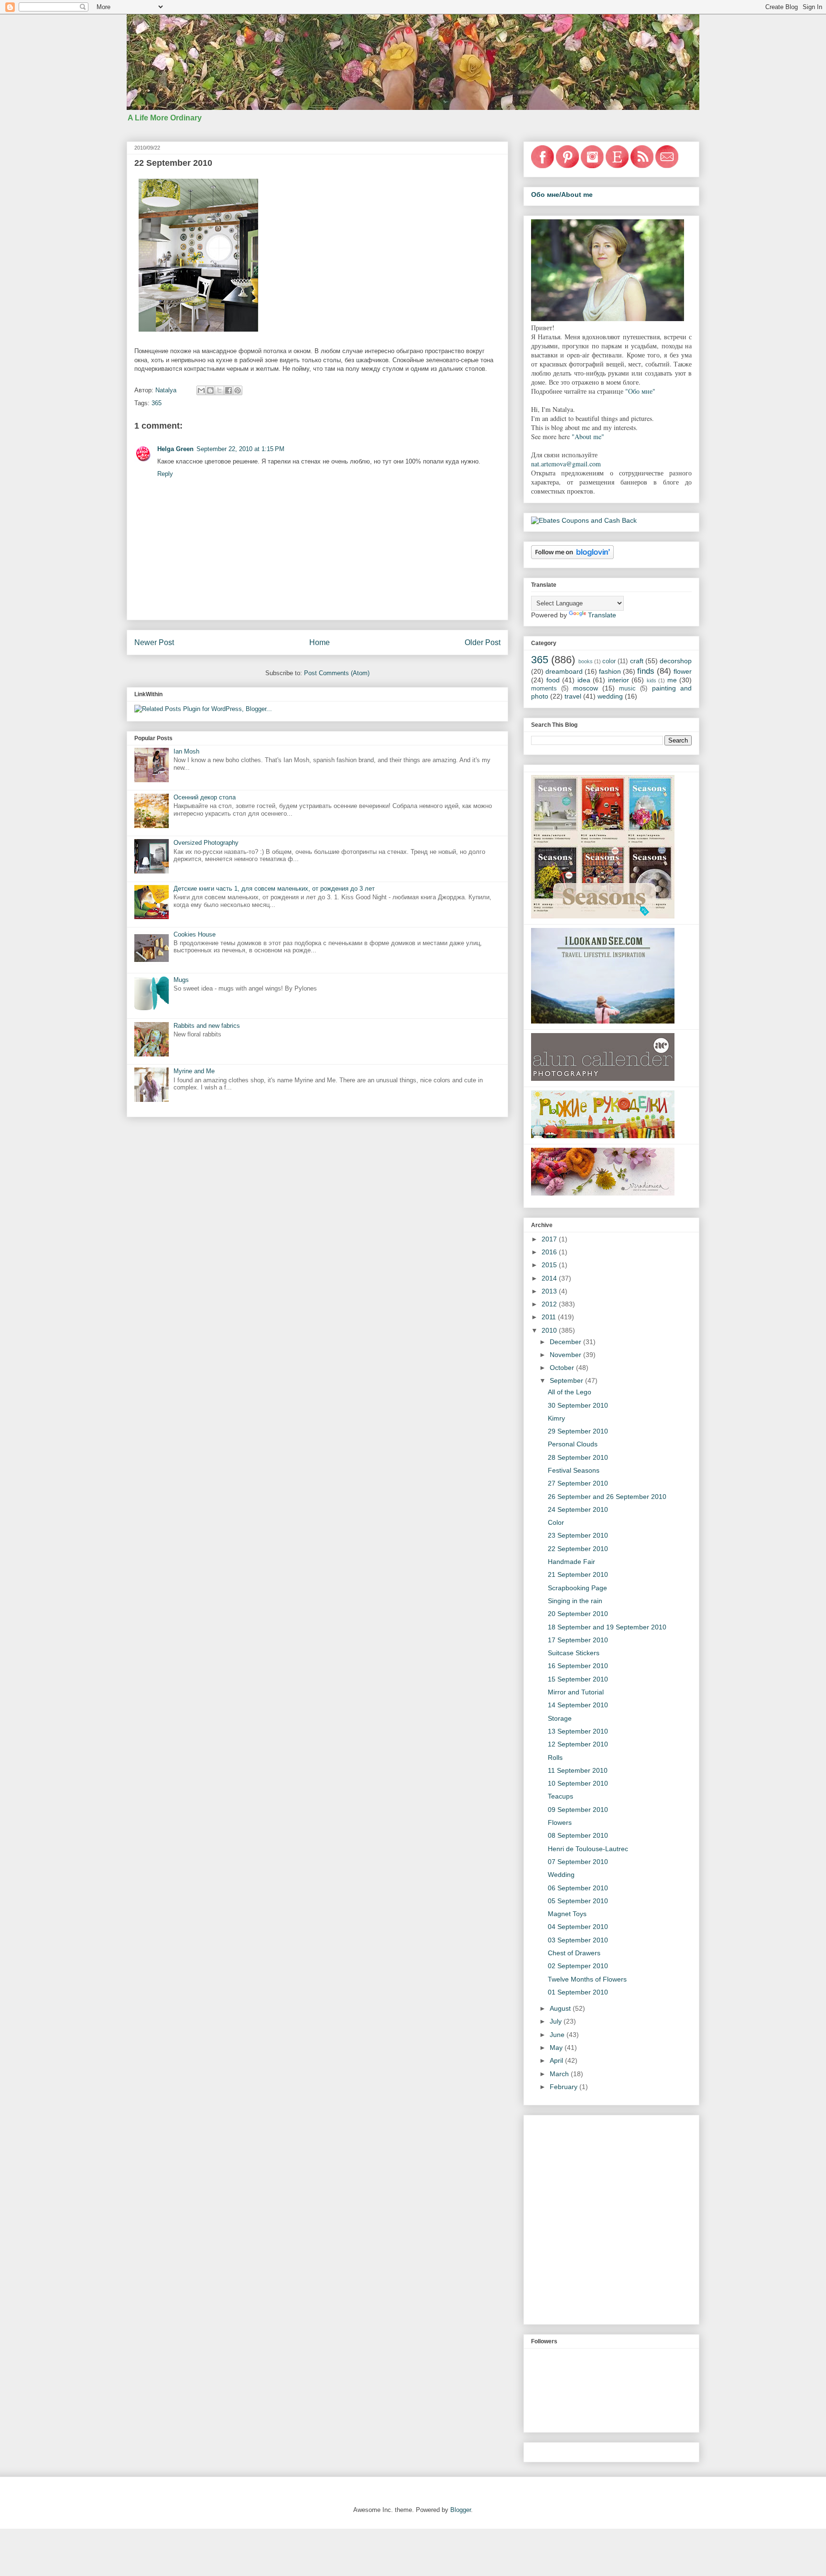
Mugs (181, 980)
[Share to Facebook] (228, 390)
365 (157, 403)
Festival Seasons (574, 1470)
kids (652, 680)
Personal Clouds (573, 1444)
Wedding (561, 1875)
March (560, 2074)
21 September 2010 (578, 1574)
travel (573, 696)
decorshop (676, 661)
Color (556, 1522)
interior (619, 680)
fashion (610, 671)
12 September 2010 (578, 1744)
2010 (550, 1330)
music (627, 689)
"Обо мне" (640, 391)
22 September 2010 (578, 1549)
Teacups (560, 1796)
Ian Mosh (186, 751)
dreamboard (564, 671)
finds (646, 671)
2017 (550, 1239)
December (566, 1342)
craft (637, 661)
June (558, 2035)
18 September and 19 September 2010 (607, 1627)
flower (683, 671)
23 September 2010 (578, 1535)
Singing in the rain (575, 1601)
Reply (165, 474)
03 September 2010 (578, 1940)
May (557, 2048)
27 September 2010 (578, 1483)
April (557, 2060)
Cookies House (195, 934)
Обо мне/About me (562, 194)
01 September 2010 (578, 1992)
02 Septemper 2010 (578, 1966)
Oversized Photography (206, 843)
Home (320, 642)
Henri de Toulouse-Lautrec (588, 1849)
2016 (550, 1252)
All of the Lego (570, 1392)
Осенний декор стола (205, 797)
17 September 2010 (578, 1640)
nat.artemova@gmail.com (566, 464)
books (586, 661)
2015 (550, 1265)
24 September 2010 (578, 1509)
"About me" (588, 437)
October (563, 1368)
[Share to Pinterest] (238, 390)
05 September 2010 (578, 1901)
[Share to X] (219, 390)
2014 (550, 1278)
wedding (610, 696)
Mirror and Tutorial (576, 1692)
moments (544, 689)
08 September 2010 (578, 1835)
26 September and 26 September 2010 (607, 1497)
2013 (550, 1291)
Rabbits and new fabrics (207, 1026)
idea (584, 680)
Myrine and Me (194, 1071)
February (565, 2087)
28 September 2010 (578, 1457)
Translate (602, 615)
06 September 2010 (578, 1888)
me (672, 680)
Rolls (555, 1757)
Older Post (483, 642)
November (566, 1355)
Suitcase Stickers (574, 1653)
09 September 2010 (578, 1810)
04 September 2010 (578, 1927)
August (561, 2008)
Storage (560, 1718)
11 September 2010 (578, 1770)
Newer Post (154, 642)
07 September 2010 (578, 1862)
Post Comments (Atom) (337, 673)
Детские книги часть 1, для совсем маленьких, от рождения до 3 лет (274, 889)
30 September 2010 (578, 1405)
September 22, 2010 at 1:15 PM (240, 449)
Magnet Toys (567, 1914)
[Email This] (201, 390)
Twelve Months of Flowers (587, 1979)
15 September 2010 (578, 1679)
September (567, 1380)
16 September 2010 (578, 1666)
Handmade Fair (571, 1562)
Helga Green (175, 449)
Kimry (556, 1418)
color (609, 661)
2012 (550, 1304)
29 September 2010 (578, 1431)
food (553, 680)
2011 (550, 1317)
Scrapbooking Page (577, 1588)
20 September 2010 (578, 1614)
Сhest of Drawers (574, 1953)
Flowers (560, 1822)
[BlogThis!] (210, 390)
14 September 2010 (578, 1705)
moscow (586, 688)
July (557, 2021)
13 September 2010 (578, 1731)
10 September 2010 (578, 1783)
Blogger (461, 2510)
